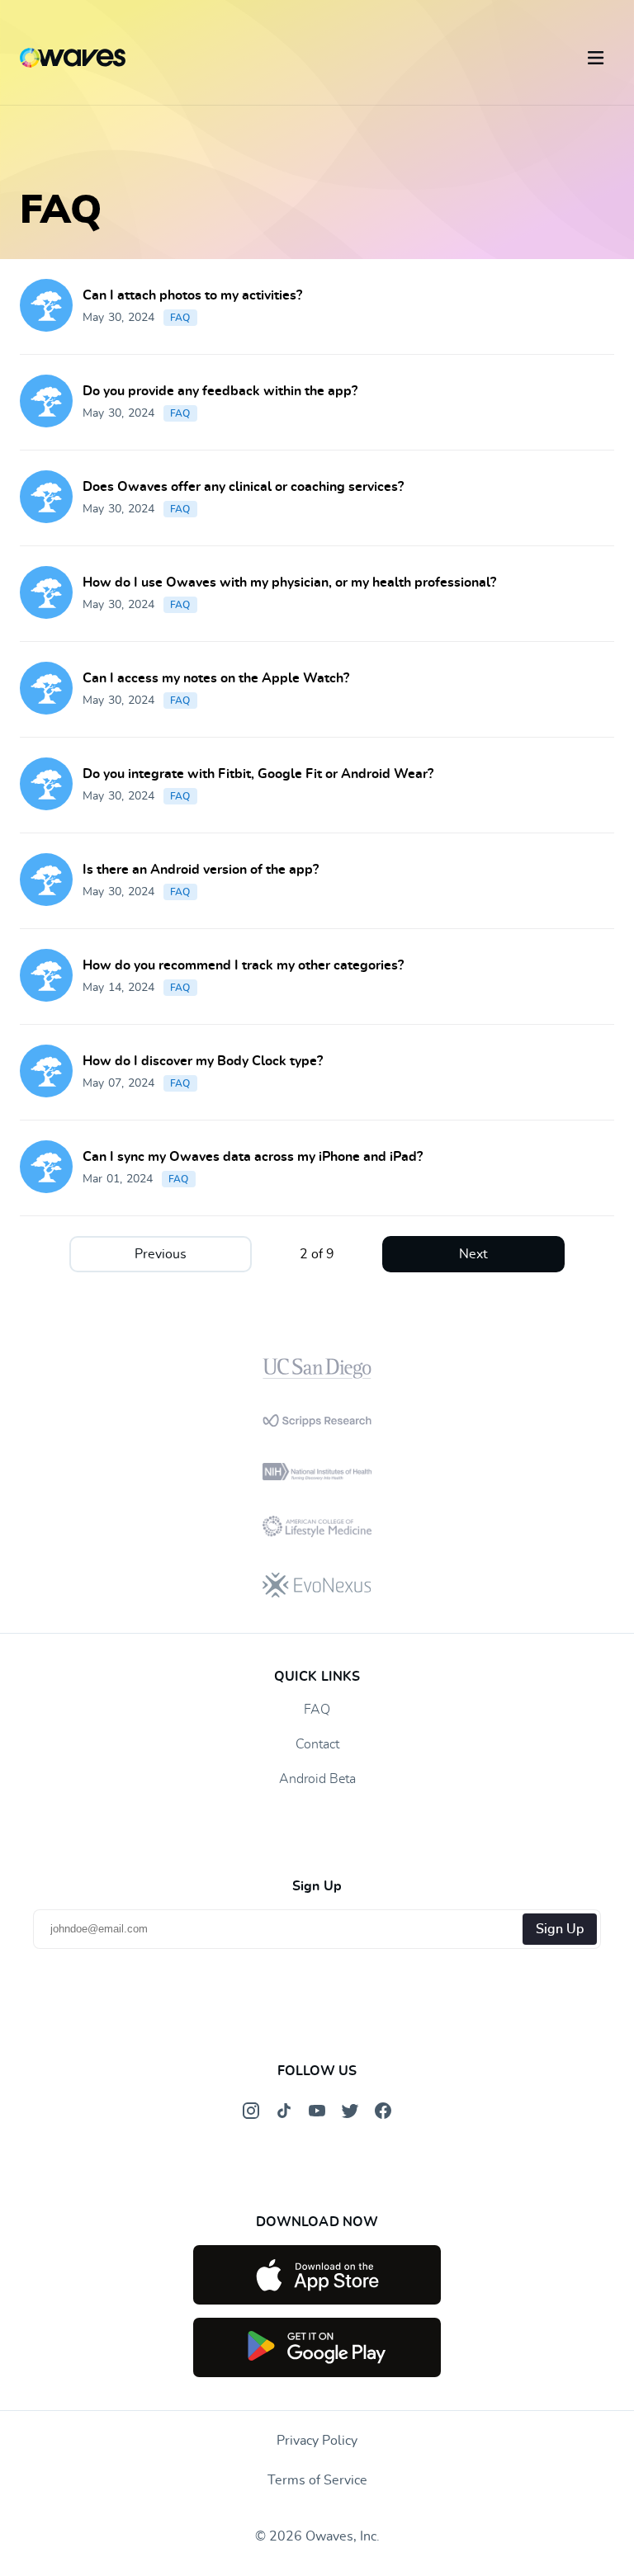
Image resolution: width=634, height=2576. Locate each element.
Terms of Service (317, 2480)
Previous (161, 1254)
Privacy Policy (317, 2441)
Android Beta (317, 1779)
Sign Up (560, 1929)
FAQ (180, 318)
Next (473, 1254)
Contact (317, 1744)
